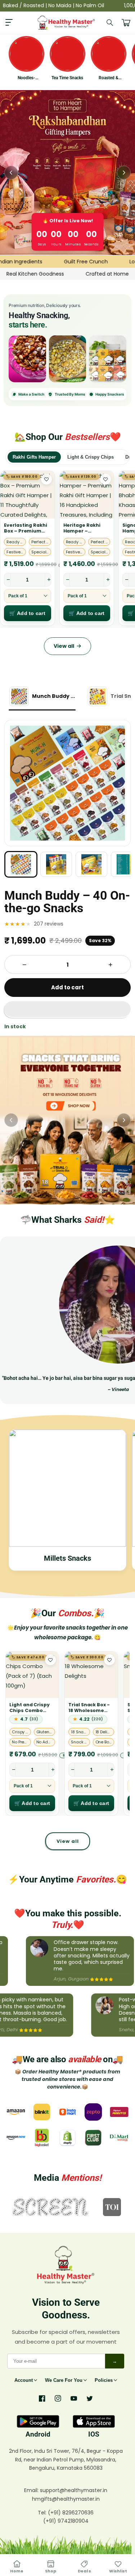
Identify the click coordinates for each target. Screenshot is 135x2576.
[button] (67, 1010)
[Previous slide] (11, 173)
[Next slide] (124, 173)
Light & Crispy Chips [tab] (91, 457)
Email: (32, 2490)
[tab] (42, 697)
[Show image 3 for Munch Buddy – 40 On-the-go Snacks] (91, 864)
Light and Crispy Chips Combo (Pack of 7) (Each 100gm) (30, 1708)
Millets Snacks (67, 1558)
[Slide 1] (67, 1120)
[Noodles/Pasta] (108, 359)
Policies (104, 2380)
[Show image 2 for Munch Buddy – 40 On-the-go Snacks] (56, 864)
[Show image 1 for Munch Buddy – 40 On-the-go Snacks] (21, 864)
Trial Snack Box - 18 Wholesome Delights (89, 1708)
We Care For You (64, 2380)
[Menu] (9, 23)
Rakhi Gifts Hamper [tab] (34, 457)
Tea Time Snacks (67, 78)
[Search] (110, 23)
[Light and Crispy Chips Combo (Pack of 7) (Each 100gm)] (32, 1675)
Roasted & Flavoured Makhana (109, 78)
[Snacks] (68, 359)
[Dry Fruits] (27, 359)
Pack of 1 (18, 596)
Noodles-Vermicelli (26, 78)
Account (24, 2380)
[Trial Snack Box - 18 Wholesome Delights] (91, 1675)
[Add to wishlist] (46, 479)
